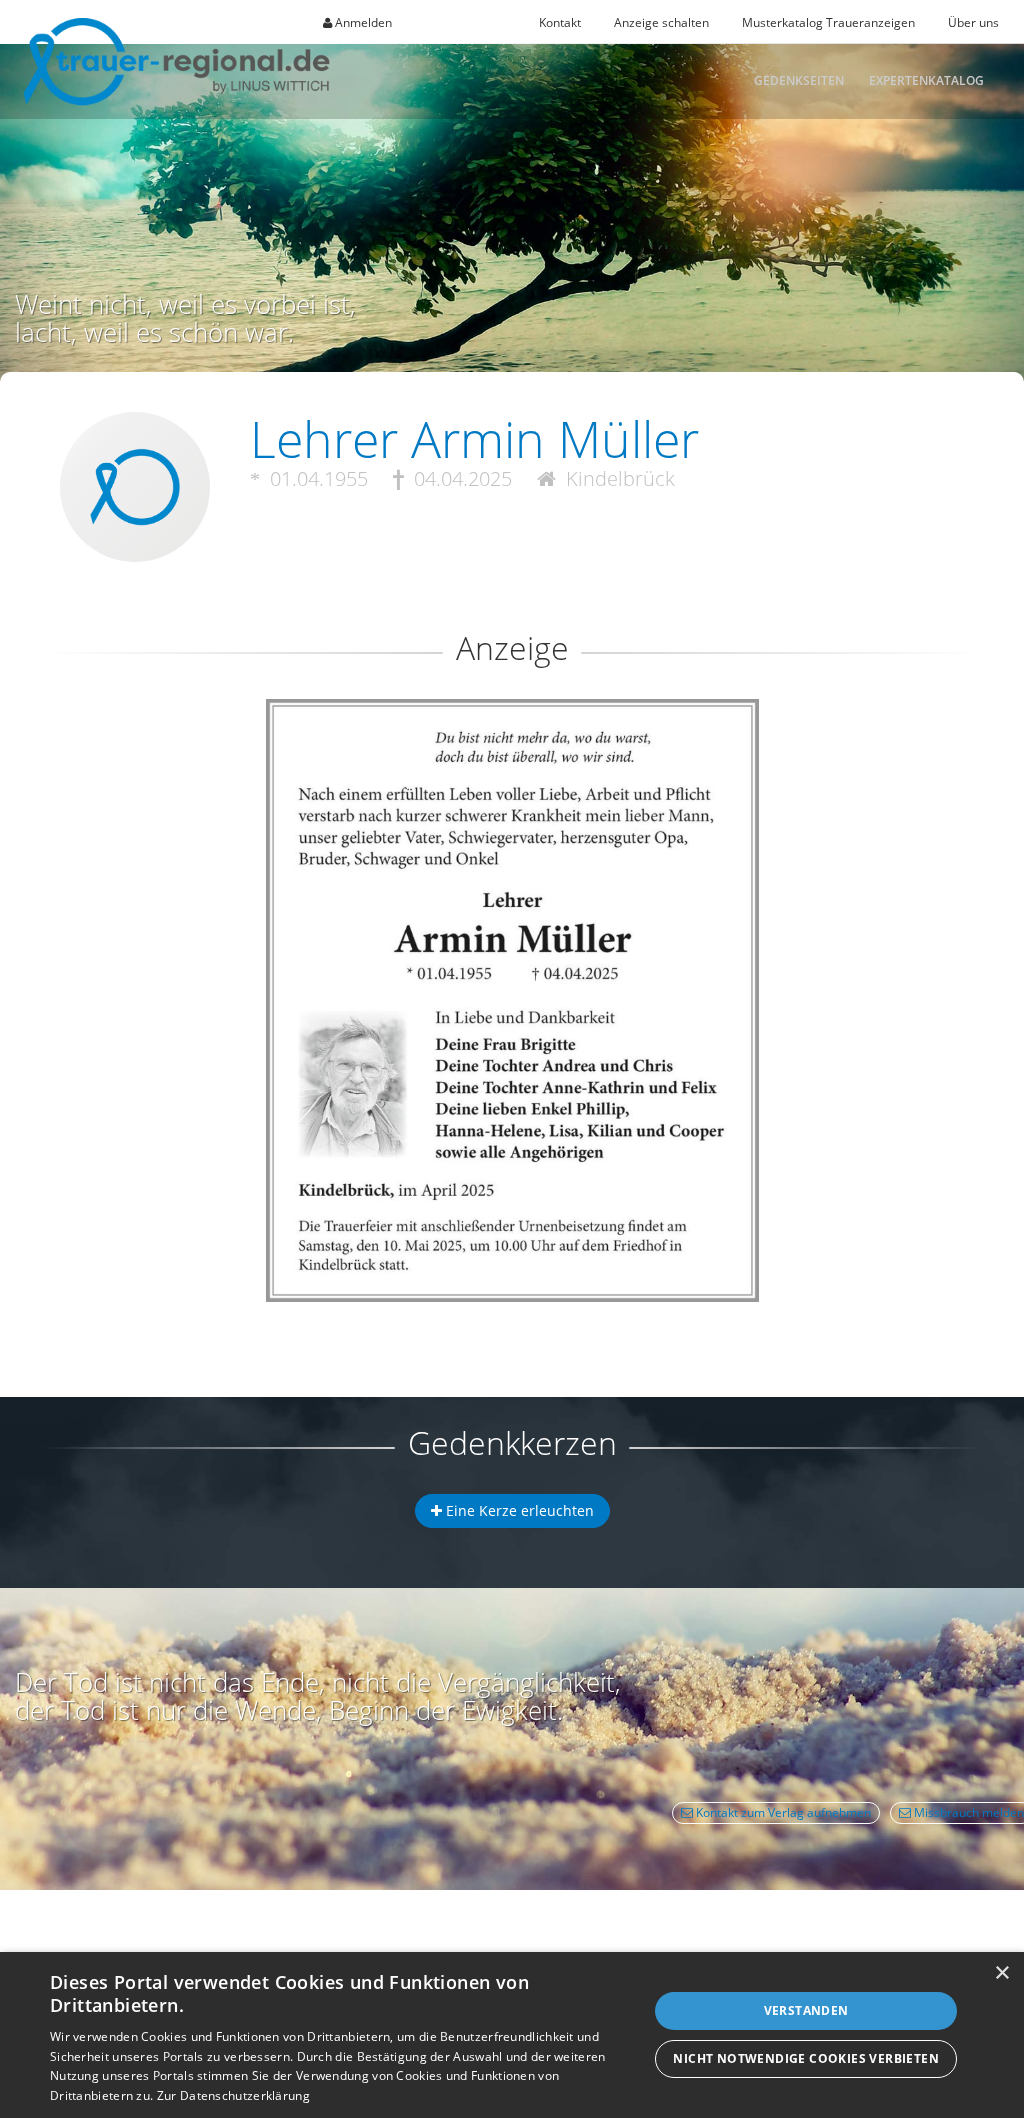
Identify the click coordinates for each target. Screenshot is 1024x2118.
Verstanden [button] (806, 2010)
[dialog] (512, 2035)
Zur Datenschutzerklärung (233, 2095)
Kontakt (560, 22)
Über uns (973, 22)
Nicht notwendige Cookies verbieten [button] (806, 2058)
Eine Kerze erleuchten (518, 1510)
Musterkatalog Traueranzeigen (828, 22)
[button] (512, 771)
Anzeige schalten (661, 22)
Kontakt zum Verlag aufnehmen (782, 1812)
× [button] (1001, 1973)
